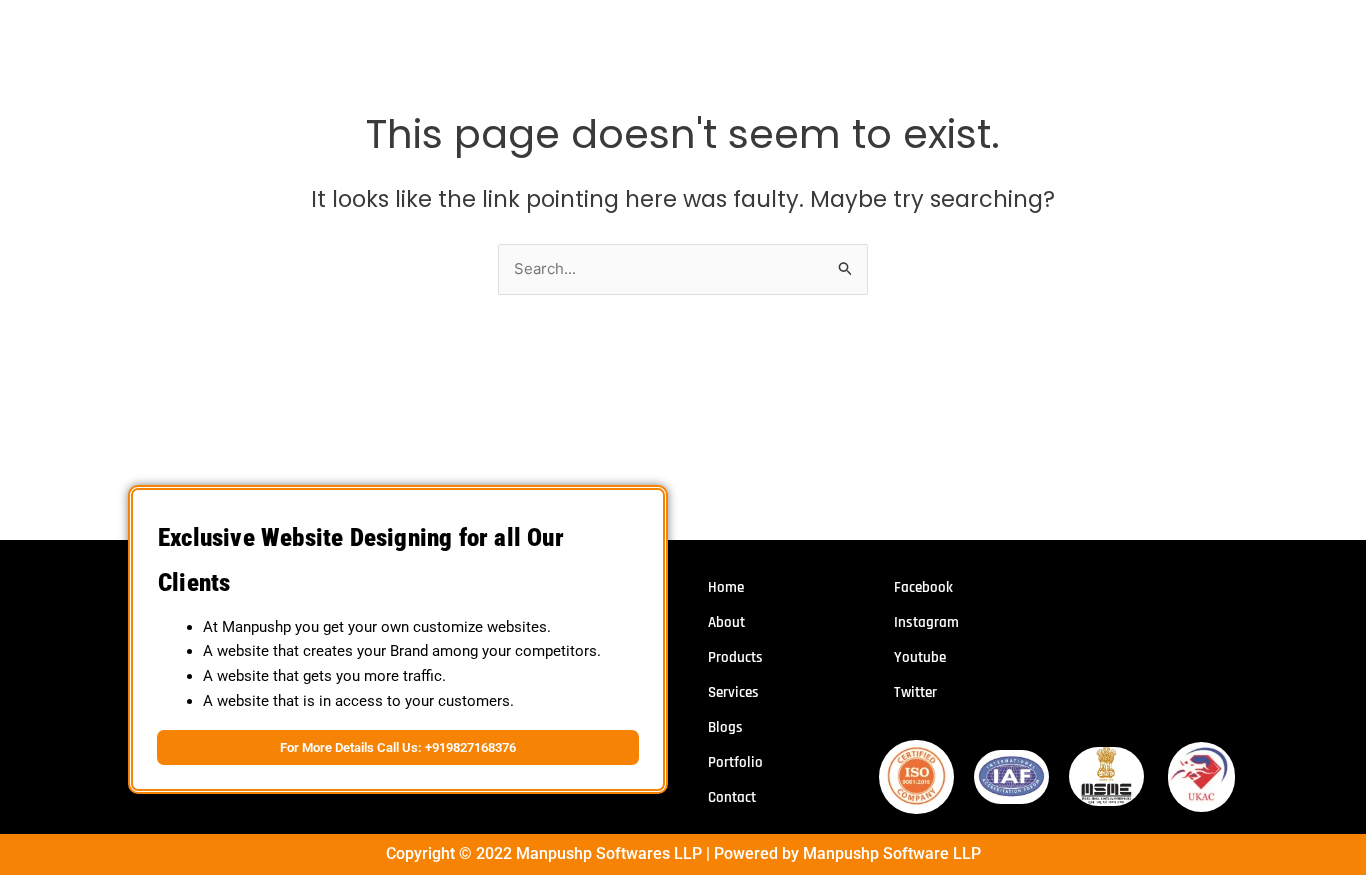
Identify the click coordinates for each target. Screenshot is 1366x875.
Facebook (923, 587)
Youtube (920, 657)
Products (735, 657)
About (726, 622)
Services (733, 692)
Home (726, 587)
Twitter (915, 692)
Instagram (926, 622)
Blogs (725, 727)
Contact (732, 797)
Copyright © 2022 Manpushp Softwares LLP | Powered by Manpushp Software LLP (683, 853)
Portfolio (735, 762)
